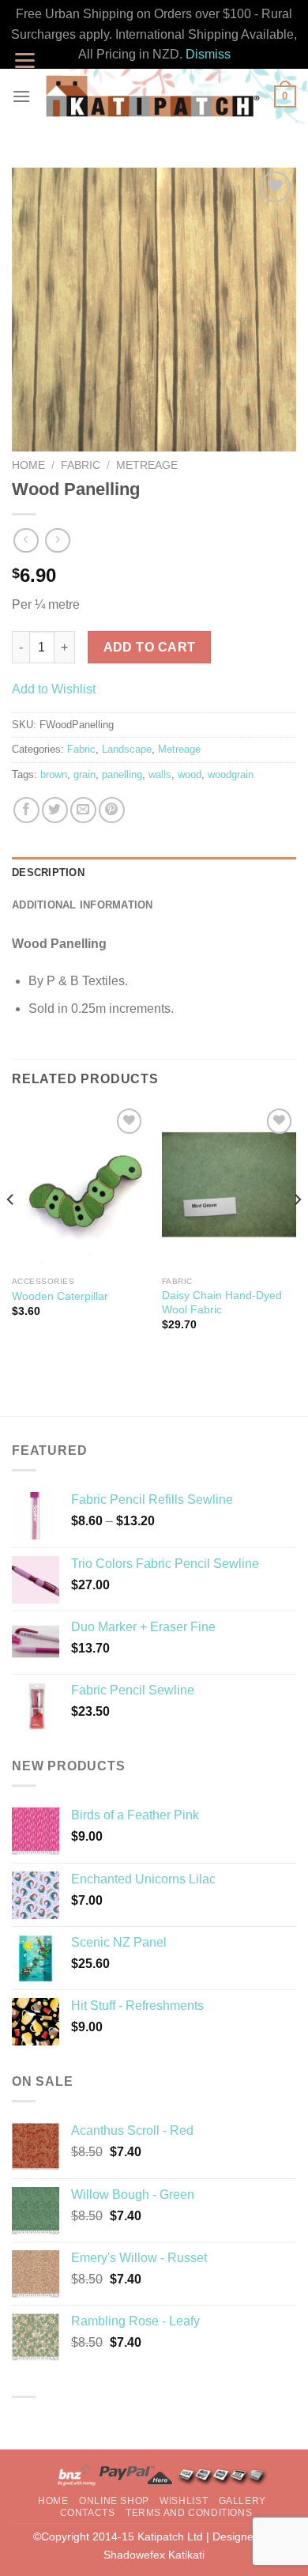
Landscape (127, 749)
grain (85, 774)
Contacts (88, 2513)
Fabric (81, 465)
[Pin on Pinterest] (112, 810)
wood (190, 774)
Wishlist (184, 2501)
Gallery (242, 2501)
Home (28, 465)
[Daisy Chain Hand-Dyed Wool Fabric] (229, 1186)
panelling (122, 774)
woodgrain (231, 774)
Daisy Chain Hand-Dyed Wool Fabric (222, 1303)
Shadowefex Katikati (154, 2555)
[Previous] (11, 1231)
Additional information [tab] (83, 905)
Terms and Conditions (189, 2513)
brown (54, 774)
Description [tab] (48, 873)
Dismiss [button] (208, 54)
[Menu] (21, 96)
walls (160, 774)
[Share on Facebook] (26, 810)
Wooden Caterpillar (60, 1296)
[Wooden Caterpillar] (79, 1186)
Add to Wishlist (54, 689)
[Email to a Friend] (83, 810)
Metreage (147, 465)
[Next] (297, 1231)
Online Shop (114, 2501)
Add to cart (150, 647)
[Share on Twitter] (55, 810)
